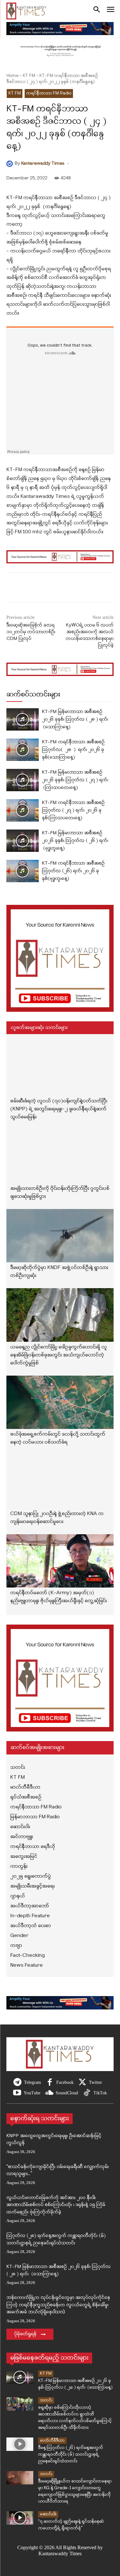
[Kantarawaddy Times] (11, 164)
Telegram (32, 2082)
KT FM (29, 76)
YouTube (32, 2093)
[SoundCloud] (49, 2093)
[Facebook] (50, 2083)
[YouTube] (17, 2093)
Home (12, 76)
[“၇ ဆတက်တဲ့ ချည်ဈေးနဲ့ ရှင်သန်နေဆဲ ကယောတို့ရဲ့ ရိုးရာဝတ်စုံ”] (20, 2518)
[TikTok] (87, 2093)
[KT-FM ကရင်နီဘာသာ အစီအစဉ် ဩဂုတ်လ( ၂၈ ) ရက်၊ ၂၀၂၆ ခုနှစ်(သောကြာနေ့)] (23, 750)
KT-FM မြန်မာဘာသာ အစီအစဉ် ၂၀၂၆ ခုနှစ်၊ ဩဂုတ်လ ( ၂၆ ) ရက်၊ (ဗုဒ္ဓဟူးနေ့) (75, 841)
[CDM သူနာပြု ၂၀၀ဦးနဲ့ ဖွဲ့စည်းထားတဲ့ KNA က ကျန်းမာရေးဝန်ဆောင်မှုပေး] (60, 1482)
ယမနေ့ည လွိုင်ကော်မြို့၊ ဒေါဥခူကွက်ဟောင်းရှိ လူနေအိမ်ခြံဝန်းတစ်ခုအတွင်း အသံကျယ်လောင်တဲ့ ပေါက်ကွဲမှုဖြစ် (59, 1355)
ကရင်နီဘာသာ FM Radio (49, 93)
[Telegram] (17, 2083)
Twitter (96, 2082)
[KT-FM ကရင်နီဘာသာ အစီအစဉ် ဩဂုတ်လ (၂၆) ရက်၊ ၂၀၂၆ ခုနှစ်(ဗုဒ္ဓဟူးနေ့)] (23, 871)
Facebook (65, 2082)
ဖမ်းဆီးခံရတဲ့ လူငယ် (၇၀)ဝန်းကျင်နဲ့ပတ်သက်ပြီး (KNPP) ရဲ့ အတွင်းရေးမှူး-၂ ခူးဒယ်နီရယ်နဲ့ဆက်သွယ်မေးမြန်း (59, 1109)
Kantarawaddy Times (43, 164)
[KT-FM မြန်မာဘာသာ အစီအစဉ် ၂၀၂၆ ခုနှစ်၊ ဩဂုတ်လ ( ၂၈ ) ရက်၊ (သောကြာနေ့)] (23, 719)
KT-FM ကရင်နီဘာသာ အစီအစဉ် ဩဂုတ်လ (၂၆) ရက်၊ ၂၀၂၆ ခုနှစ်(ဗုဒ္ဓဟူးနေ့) (73, 871)
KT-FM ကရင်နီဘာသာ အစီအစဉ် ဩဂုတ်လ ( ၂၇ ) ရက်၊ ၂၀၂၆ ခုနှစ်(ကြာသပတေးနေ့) (73, 811)
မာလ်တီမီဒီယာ (52, 2441)
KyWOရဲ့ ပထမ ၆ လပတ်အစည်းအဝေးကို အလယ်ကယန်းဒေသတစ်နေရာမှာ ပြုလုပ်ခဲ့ (90, 635)
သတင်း (46, 2400)
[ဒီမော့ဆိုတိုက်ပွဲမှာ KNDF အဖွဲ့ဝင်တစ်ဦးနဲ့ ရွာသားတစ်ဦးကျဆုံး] (60, 1236)
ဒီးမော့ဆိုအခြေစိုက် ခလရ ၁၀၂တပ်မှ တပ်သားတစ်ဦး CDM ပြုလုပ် (31, 632)
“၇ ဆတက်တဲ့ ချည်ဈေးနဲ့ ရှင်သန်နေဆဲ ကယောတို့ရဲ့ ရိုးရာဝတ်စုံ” (71, 2525)
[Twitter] (82, 2083)
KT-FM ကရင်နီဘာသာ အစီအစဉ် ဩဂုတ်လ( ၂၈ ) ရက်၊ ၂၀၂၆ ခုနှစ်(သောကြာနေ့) (73, 750)
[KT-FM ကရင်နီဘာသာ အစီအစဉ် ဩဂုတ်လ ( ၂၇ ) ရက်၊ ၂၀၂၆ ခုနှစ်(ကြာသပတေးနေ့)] (23, 810)
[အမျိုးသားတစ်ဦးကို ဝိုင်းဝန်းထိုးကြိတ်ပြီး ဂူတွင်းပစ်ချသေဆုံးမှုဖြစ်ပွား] (60, 1156)
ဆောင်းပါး (48, 2514)
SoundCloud (67, 2093)
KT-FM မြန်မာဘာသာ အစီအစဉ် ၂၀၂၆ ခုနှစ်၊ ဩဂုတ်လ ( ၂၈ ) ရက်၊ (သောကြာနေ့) (75, 720)
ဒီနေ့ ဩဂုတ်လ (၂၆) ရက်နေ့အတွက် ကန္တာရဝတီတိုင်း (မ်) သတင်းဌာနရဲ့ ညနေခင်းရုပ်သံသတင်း (71, 2455)
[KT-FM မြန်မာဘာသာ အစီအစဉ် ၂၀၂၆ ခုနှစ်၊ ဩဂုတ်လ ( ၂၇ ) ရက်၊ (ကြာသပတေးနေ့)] (23, 780)
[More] (84, 589)
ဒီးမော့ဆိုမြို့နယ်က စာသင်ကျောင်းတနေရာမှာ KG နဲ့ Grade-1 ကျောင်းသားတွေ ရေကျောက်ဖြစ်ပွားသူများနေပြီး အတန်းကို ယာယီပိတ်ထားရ (75, 2491)
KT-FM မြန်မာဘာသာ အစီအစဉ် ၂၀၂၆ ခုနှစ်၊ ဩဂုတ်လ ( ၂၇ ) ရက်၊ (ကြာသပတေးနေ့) (75, 780)
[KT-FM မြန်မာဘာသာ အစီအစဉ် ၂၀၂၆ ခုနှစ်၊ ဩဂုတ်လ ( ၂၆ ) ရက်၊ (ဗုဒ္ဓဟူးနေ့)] (23, 841)
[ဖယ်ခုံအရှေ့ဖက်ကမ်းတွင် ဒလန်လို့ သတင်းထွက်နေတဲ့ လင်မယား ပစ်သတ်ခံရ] (60, 1402)
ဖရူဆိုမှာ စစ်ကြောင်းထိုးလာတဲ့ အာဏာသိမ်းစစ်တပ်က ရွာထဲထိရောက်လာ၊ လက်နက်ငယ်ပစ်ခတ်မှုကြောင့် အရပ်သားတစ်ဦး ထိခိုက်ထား (75, 2418)
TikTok (100, 2093)
